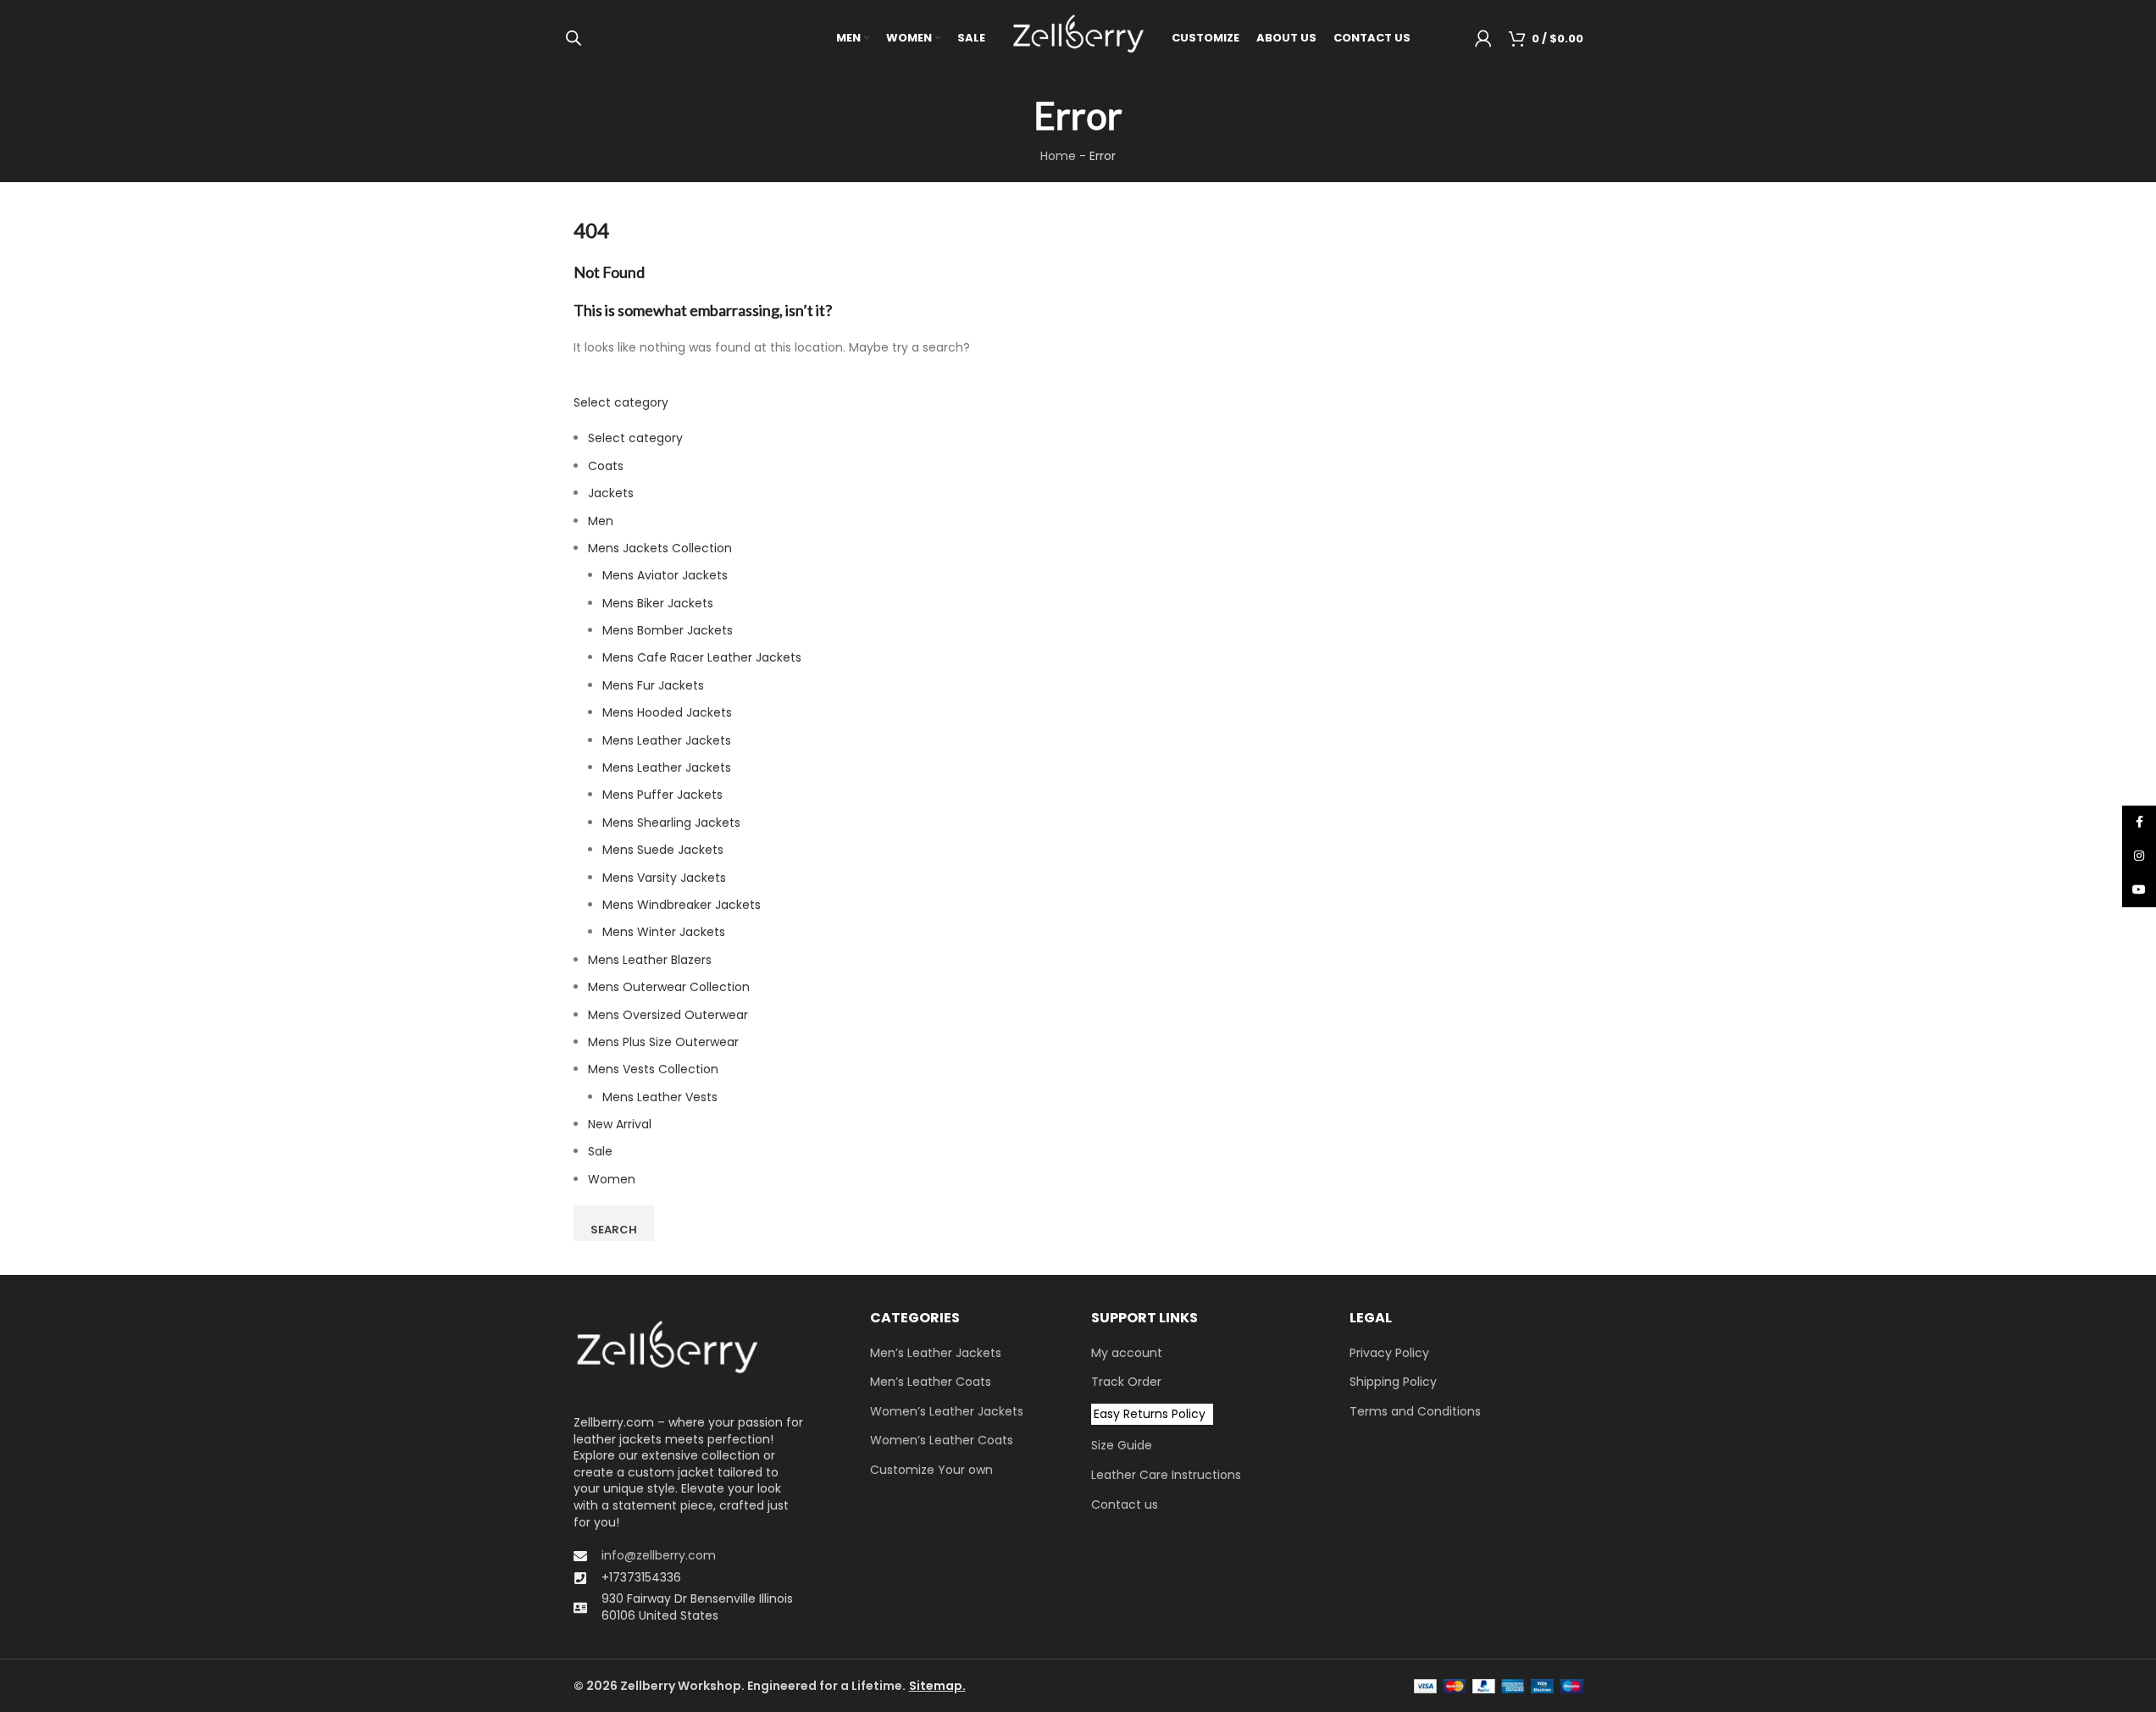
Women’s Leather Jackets (947, 1412)
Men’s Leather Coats (931, 1382)
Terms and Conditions (1415, 1412)
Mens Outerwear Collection (669, 987)
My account (1127, 1353)
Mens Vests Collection (653, 1069)
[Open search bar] (574, 38)
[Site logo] (1078, 37)
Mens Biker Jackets (658, 603)
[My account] (1483, 38)
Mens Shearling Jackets (671, 823)
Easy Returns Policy (1150, 1414)
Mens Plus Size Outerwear (663, 1042)
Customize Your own (931, 1470)
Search (614, 1230)
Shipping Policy (1393, 1382)
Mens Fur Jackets (653, 685)
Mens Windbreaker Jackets (682, 905)
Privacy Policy (1389, 1353)
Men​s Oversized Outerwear (668, 1015)
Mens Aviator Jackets (665, 575)
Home (1058, 156)
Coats (606, 466)
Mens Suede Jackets (663, 850)
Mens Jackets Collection (660, 548)
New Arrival (620, 1124)
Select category (621, 402)
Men (601, 521)
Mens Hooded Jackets (667, 712)
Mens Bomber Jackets (668, 630)
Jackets (611, 493)
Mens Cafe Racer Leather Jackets (702, 657)
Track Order (1126, 1382)
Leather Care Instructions (1166, 1475)
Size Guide (1122, 1446)
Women (612, 1179)
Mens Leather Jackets (667, 740)
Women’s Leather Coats (942, 1441)
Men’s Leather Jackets (936, 1353)
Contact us (1125, 1505)
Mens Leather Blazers (650, 960)
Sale (600, 1151)
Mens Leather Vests (660, 1097)
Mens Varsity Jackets (664, 878)
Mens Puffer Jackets (662, 795)
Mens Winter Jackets (664, 932)
